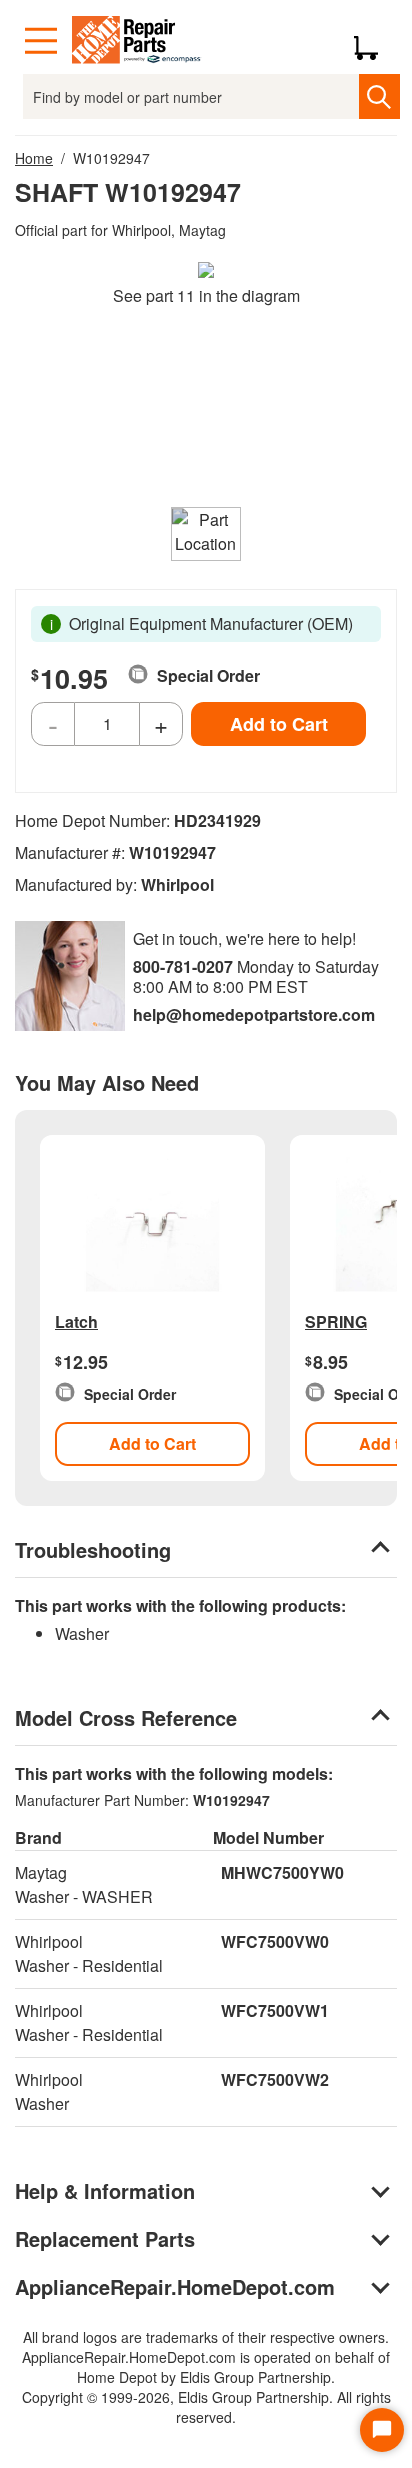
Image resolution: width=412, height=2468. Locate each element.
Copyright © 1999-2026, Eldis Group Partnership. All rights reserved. (206, 2407)
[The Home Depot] (137, 41)
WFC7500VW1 (275, 2010)
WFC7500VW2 (275, 2079)
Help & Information (105, 2190)
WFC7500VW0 (275, 1941)
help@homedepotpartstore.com (254, 1014)
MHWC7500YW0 (282, 1872)
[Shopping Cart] (373, 41)
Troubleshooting (93, 1549)
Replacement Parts (105, 2238)
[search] (379, 96)
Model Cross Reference (126, 1717)
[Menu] (41, 41)
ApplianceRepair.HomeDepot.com (175, 2286)
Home (34, 158)
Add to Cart (279, 724)
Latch (76, 1321)
